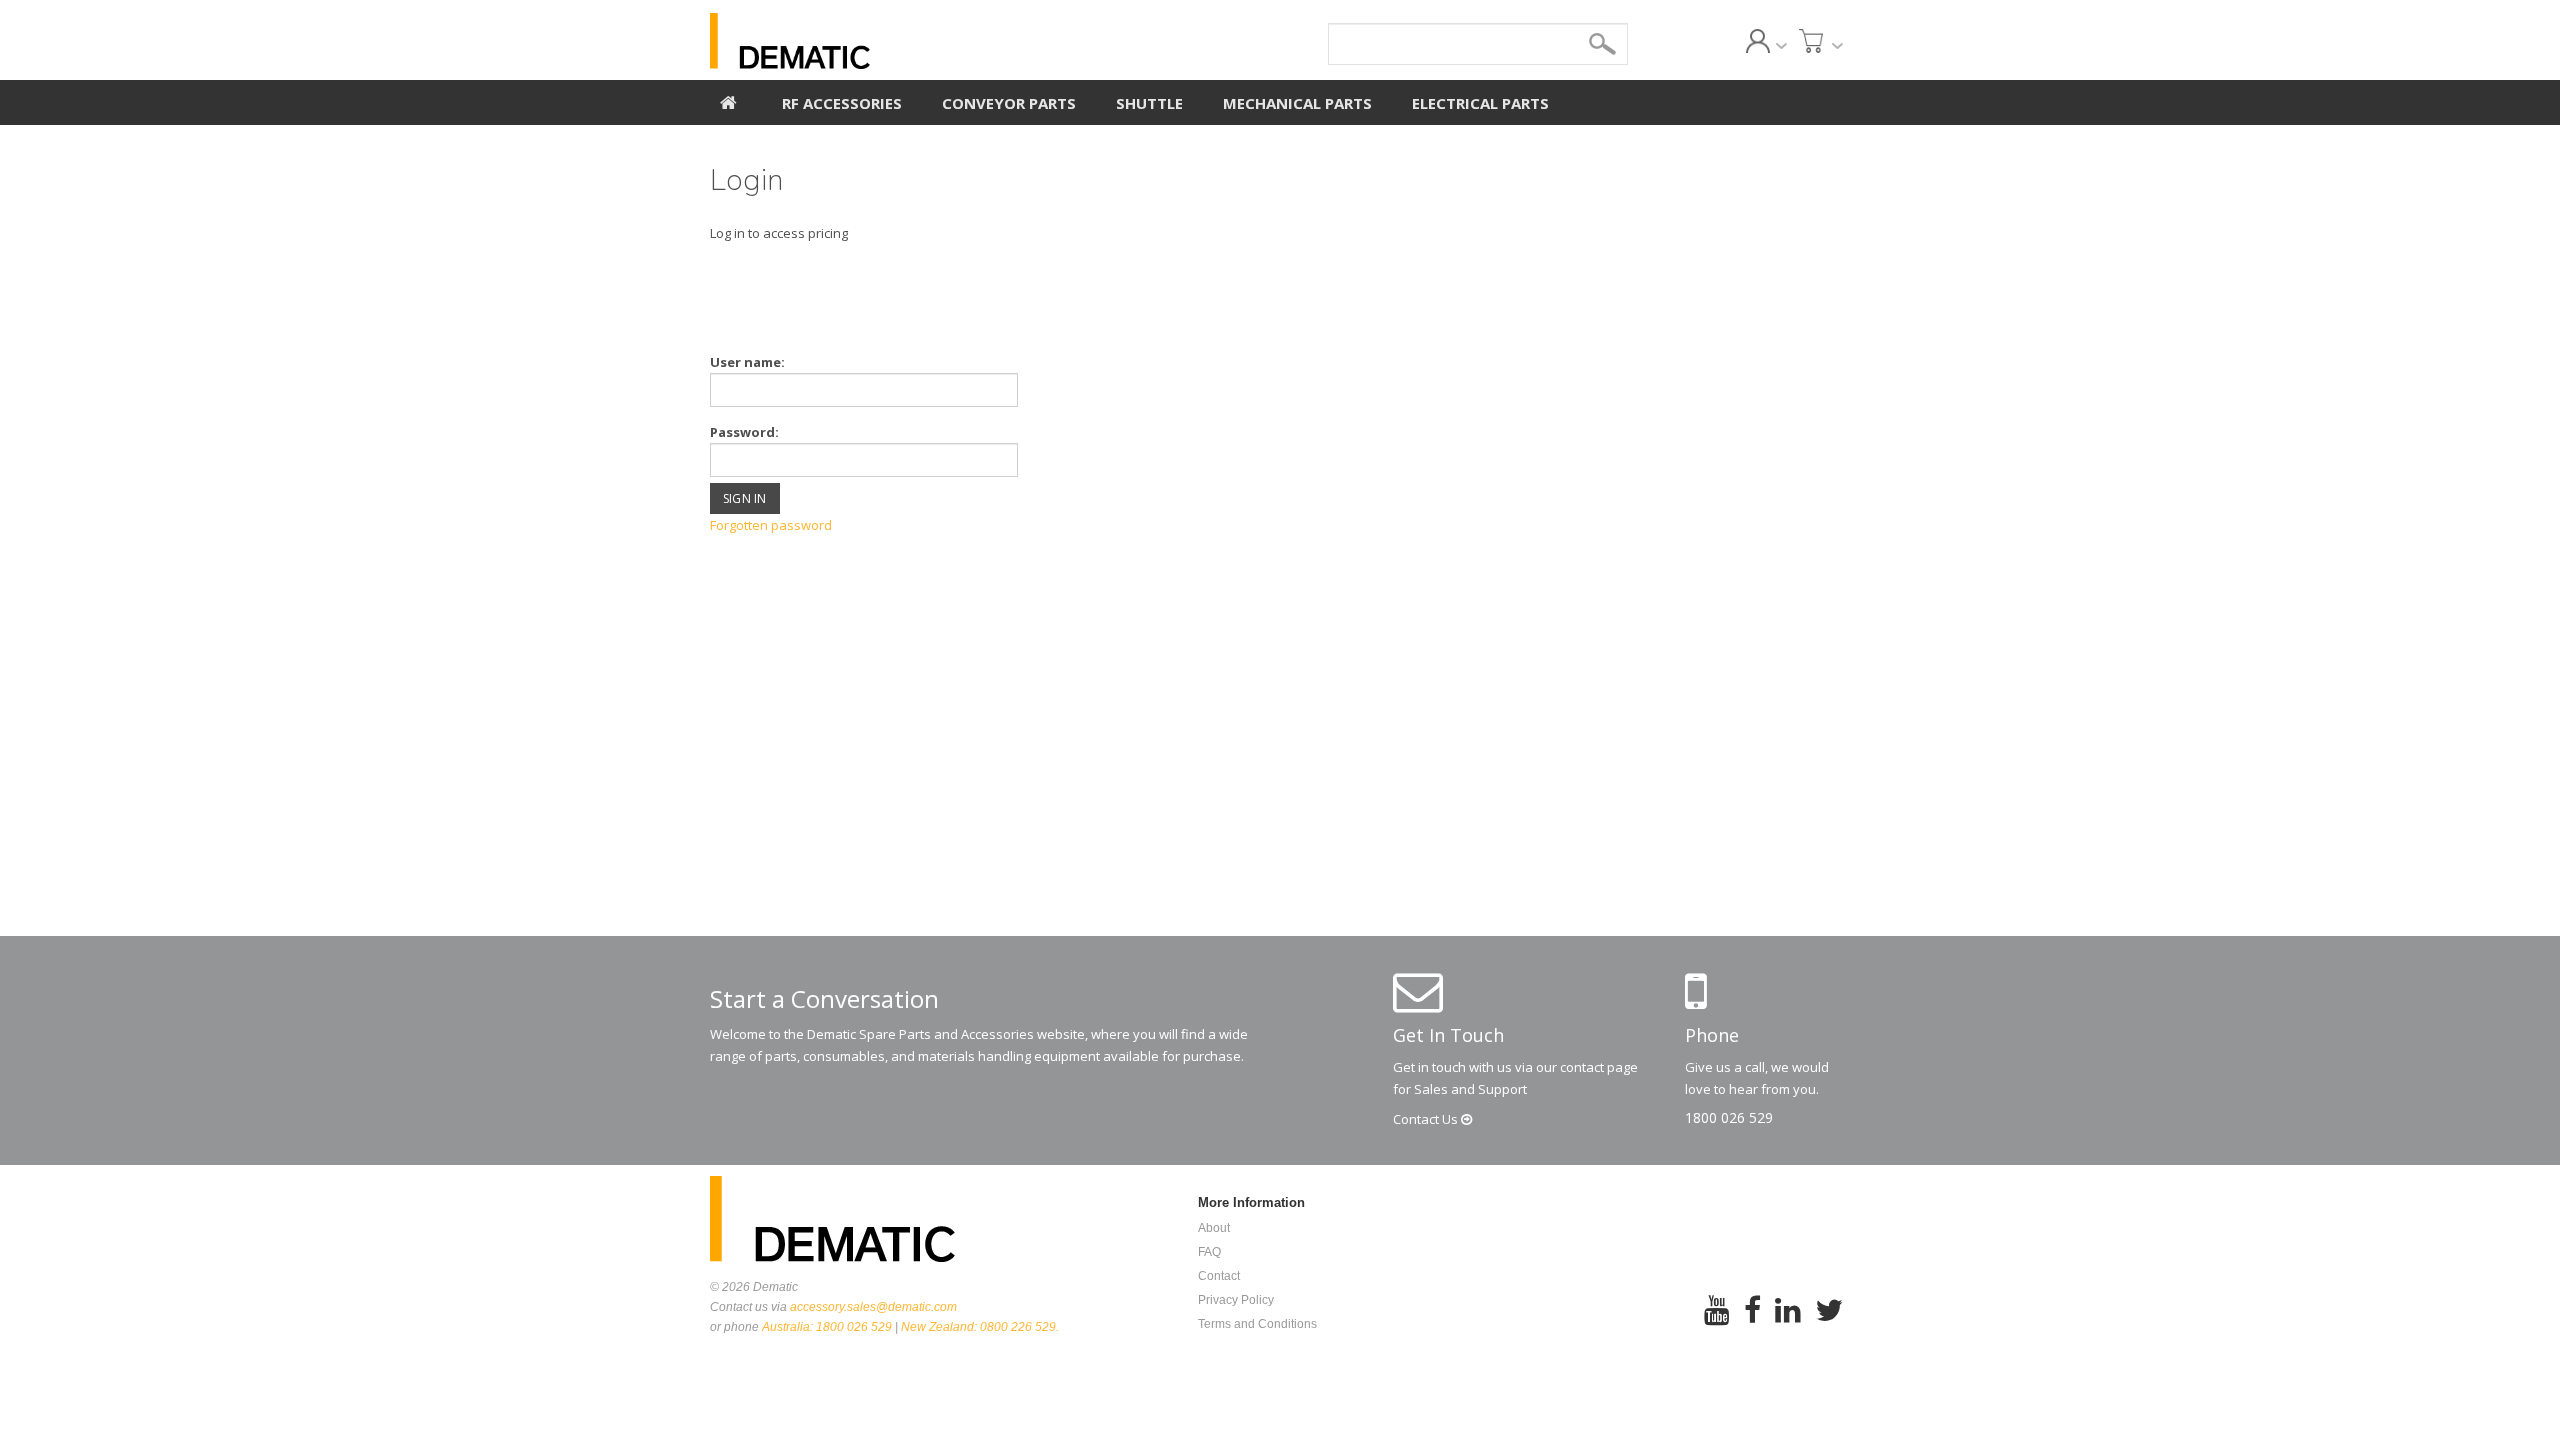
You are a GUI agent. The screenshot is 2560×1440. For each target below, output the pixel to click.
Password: (744, 432)
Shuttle (1149, 103)
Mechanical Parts (1297, 103)
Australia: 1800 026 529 (827, 1327)
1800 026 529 (1729, 1117)
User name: (747, 362)
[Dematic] (881, 41)
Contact (1427, 1119)
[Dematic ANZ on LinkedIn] (1788, 1323)
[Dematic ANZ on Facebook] (1752, 1323)
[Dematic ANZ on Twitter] (1829, 1323)
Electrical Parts (1480, 103)
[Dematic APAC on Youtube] (1717, 1323)
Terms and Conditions (1257, 1324)
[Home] (728, 100)
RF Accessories (842, 103)
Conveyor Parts (1009, 103)
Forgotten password (771, 525)
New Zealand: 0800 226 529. (980, 1327)
